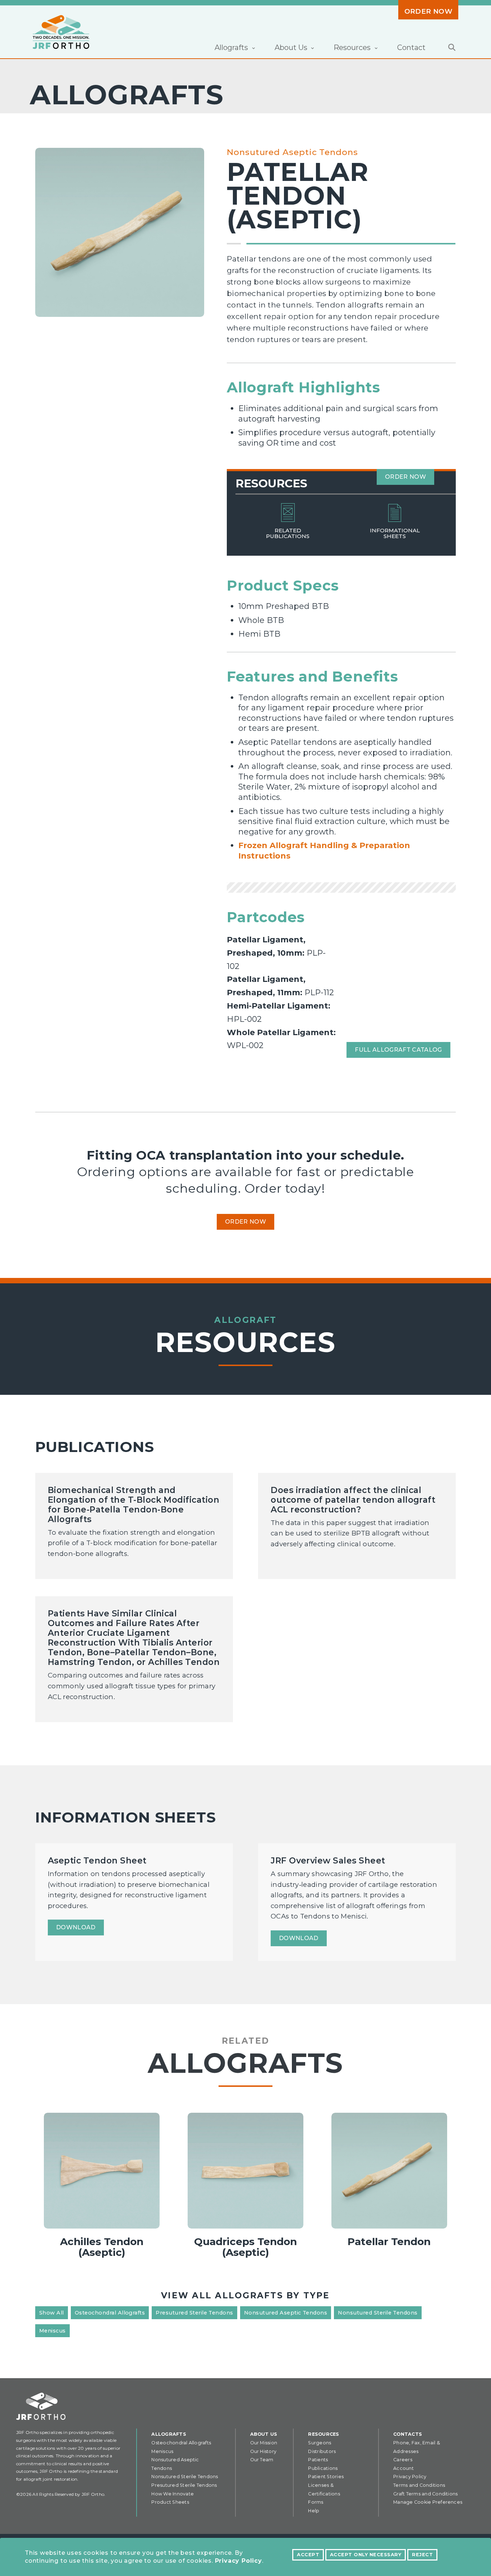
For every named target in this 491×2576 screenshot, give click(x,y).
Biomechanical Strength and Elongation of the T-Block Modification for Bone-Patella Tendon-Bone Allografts (134, 1505)
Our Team (262, 2460)
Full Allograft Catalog (398, 1050)
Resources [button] (353, 47)
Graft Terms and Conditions (425, 2494)
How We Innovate (173, 2494)
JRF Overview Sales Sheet (328, 1861)
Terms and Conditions (419, 2485)
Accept (308, 2555)
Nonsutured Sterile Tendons (378, 2313)
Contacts (408, 2434)
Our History (263, 2451)
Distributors (322, 2451)
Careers (403, 2460)
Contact (411, 47)
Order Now (428, 11)
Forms (316, 2502)
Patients (318, 2460)
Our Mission (264, 2443)
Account (403, 2468)
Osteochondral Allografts (110, 2313)
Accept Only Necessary (366, 2555)
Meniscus (52, 2331)
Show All (52, 2313)
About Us (264, 2434)
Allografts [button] (232, 47)
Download (76, 1927)
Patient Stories (326, 2477)
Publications (323, 2468)
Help (314, 2511)
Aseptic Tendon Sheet (97, 1861)
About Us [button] (292, 47)
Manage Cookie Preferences (428, 2502)
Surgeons (320, 2443)
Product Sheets (170, 2502)
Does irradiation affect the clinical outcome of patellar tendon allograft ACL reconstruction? (353, 1500)
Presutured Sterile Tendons (194, 2313)
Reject (422, 2555)
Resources (323, 2434)
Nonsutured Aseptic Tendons (292, 152)
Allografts (169, 2434)
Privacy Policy (238, 2561)
